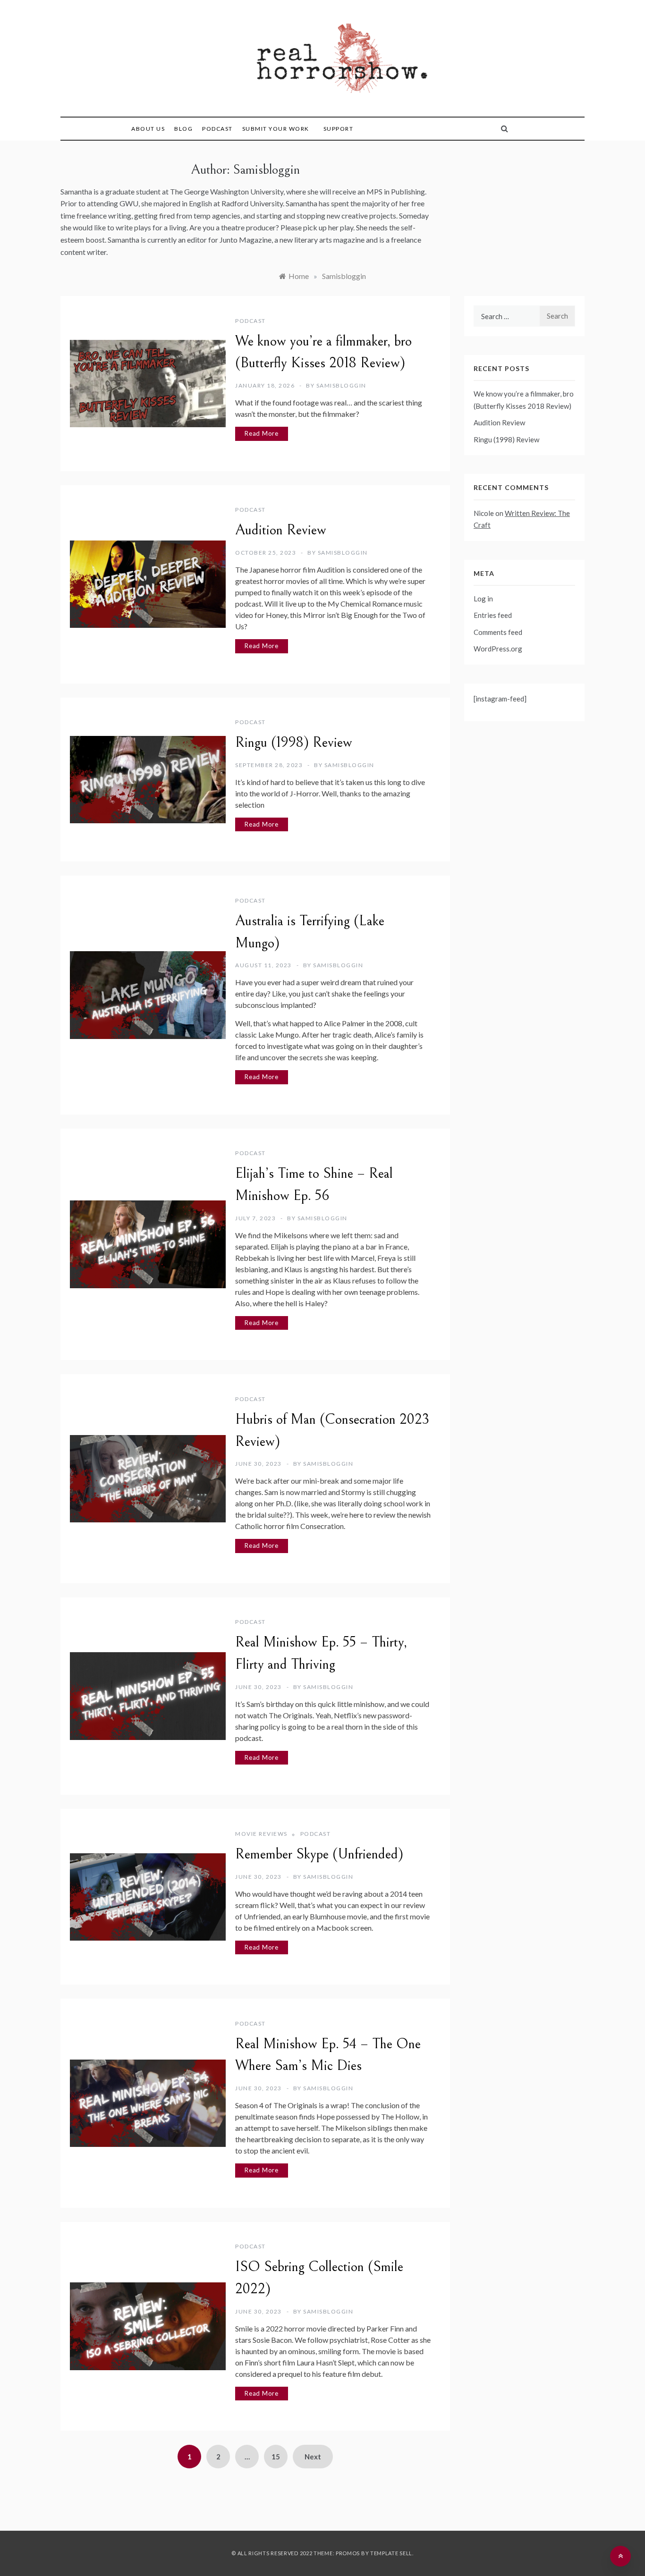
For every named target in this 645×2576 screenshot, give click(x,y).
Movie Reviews (261, 1834)
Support (339, 129)
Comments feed (498, 632)
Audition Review (281, 530)
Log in (483, 599)
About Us (148, 129)
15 (276, 2457)
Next (313, 2457)
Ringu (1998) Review (294, 743)
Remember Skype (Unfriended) (319, 1854)
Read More (262, 433)
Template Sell (391, 2553)
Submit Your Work (276, 129)
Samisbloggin (341, 385)
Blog (183, 129)
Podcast (217, 129)
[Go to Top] (620, 2556)
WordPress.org (498, 649)
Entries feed (493, 615)
